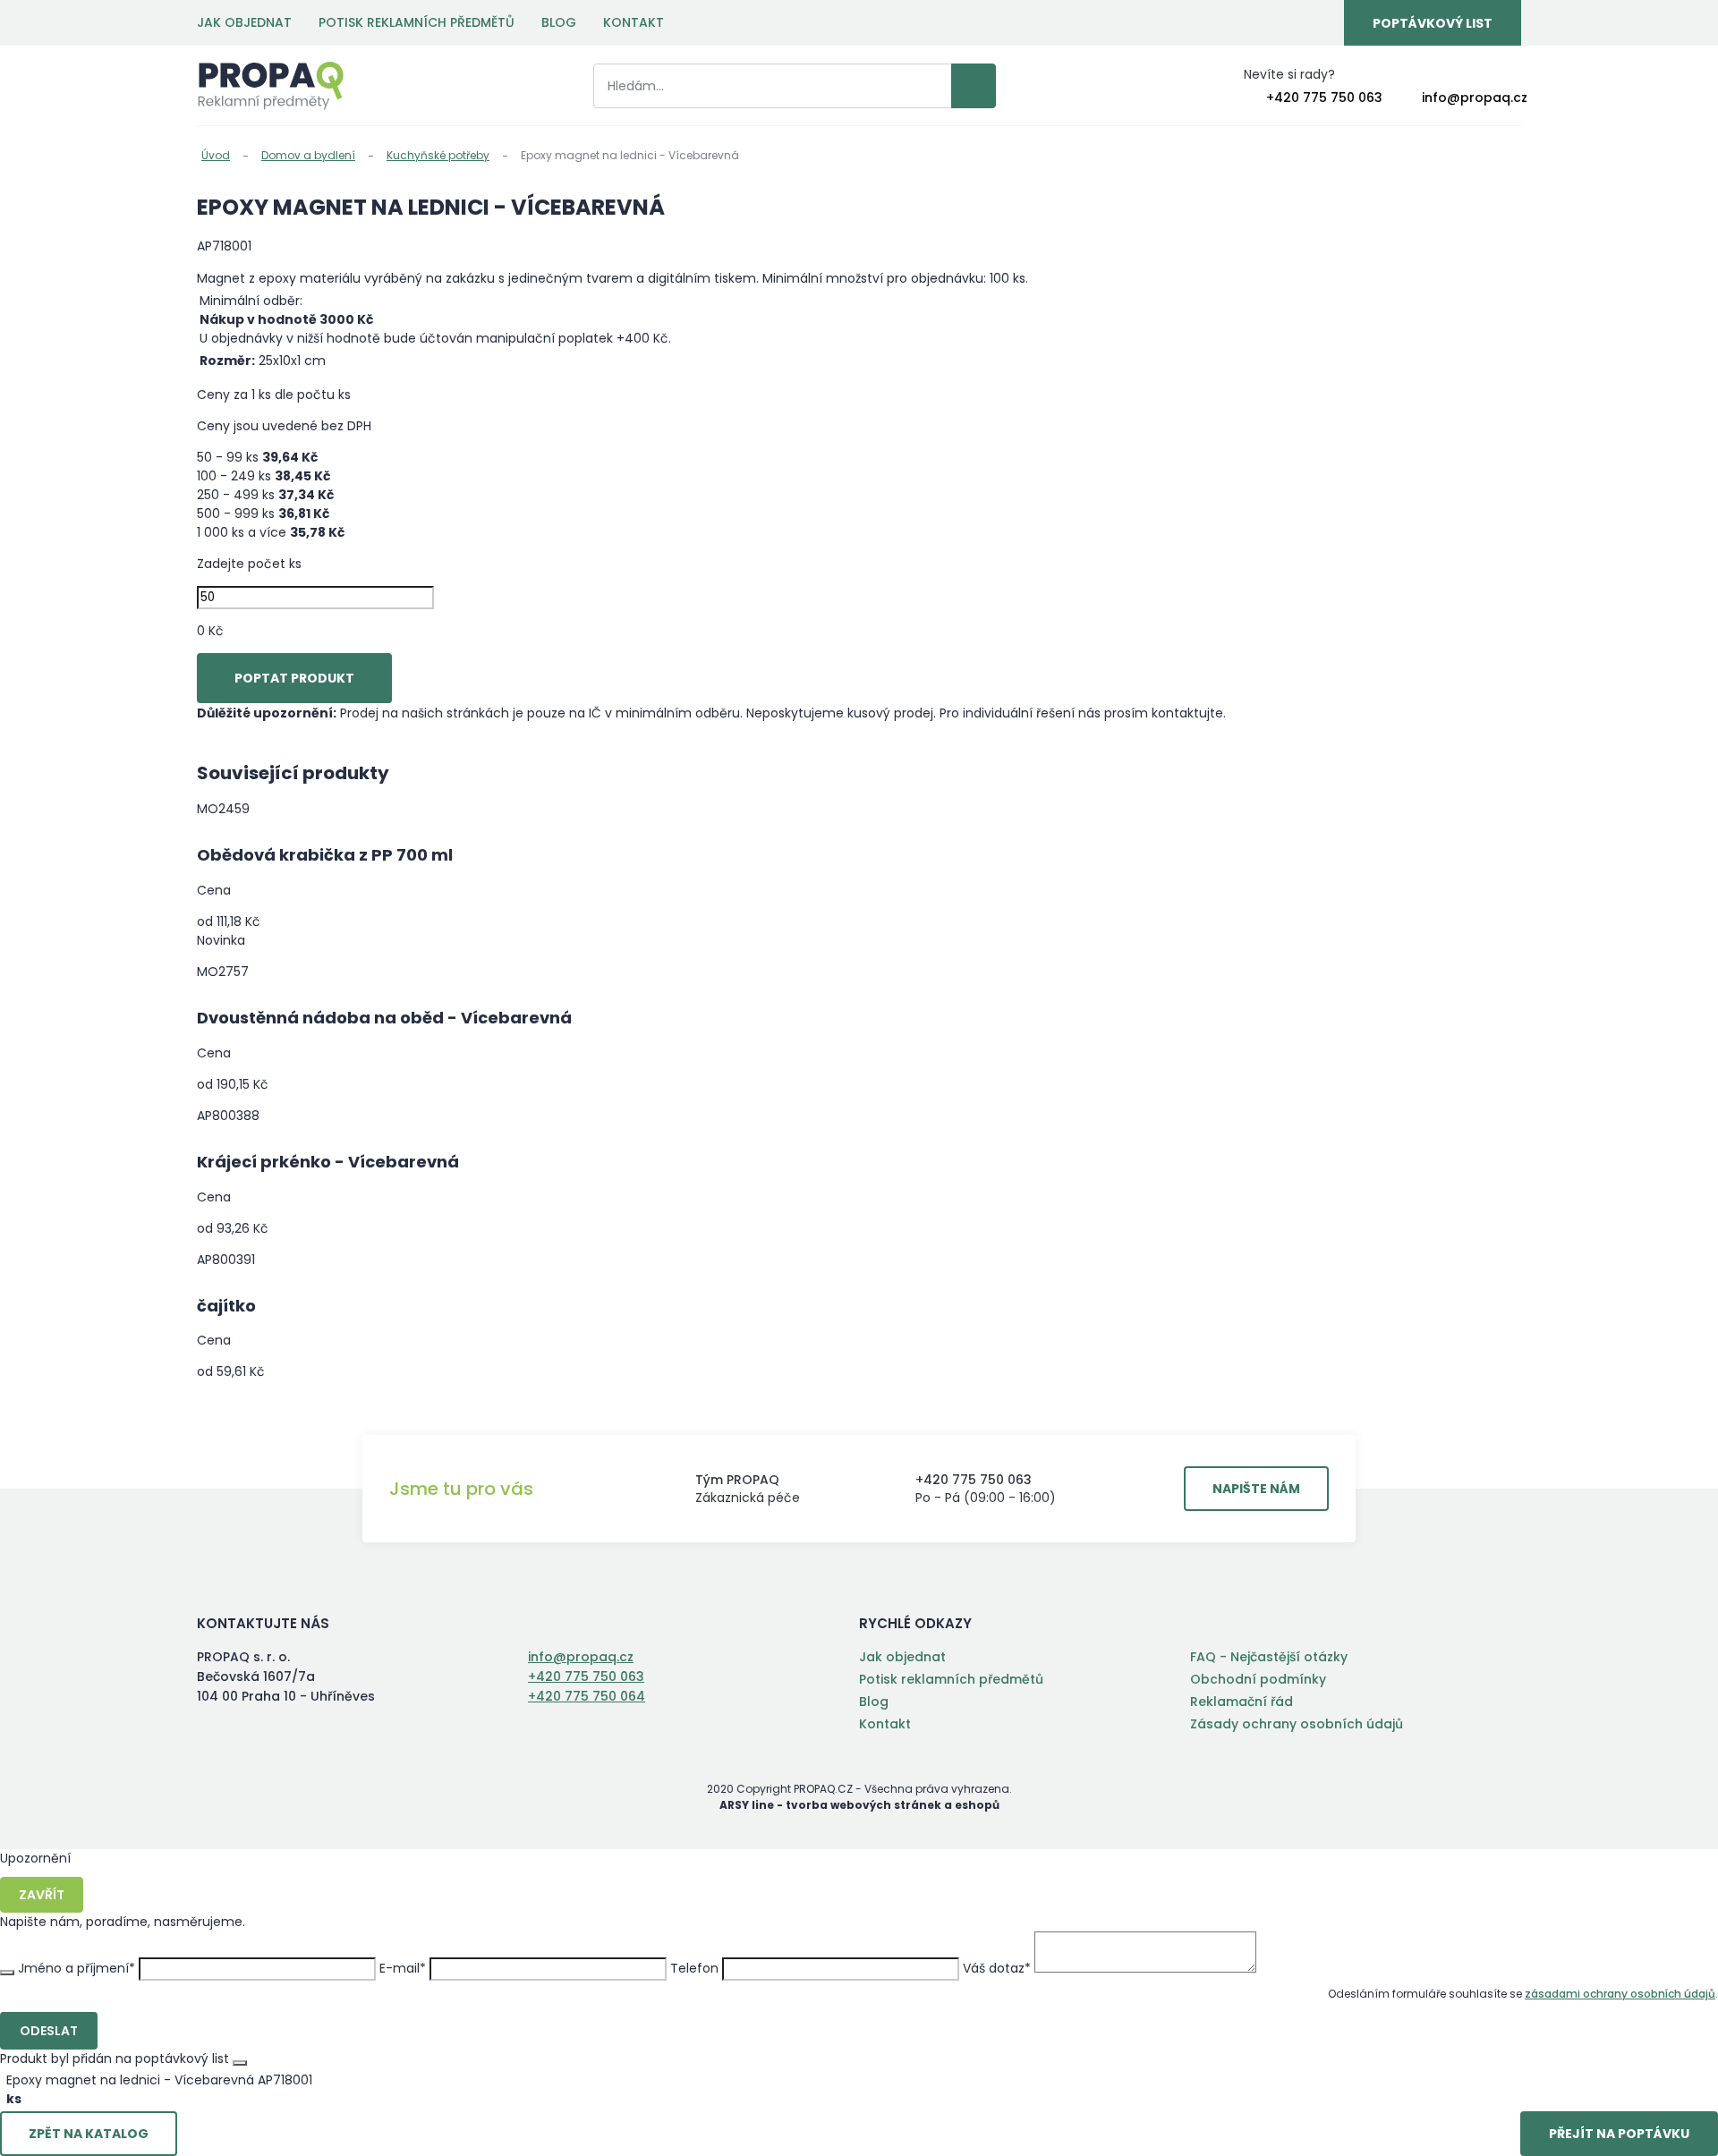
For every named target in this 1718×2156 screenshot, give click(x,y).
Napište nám (1256, 1489)
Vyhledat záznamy (974, 86)
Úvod (216, 155)
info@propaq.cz (1475, 98)
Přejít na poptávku (1619, 2134)
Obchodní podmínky (1258, 1679)
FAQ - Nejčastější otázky (1269, 1657)
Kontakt (634, 22)
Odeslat (49, 2031)
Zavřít (42, 1895)
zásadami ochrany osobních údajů (1620, 1994)
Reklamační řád (1242, 1702)
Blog (559, 22)
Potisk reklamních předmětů (417, 22)
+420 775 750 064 (587, 1696)
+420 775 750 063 (1324, 98)
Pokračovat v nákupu (240, 2063)
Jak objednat (244, 22)
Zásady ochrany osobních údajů (1297, 1724)
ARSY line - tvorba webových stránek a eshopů (859, 1805)
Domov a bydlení (308, 155)
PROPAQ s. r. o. (271, 86)
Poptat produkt (294, 678)
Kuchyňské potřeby (438, 155)
